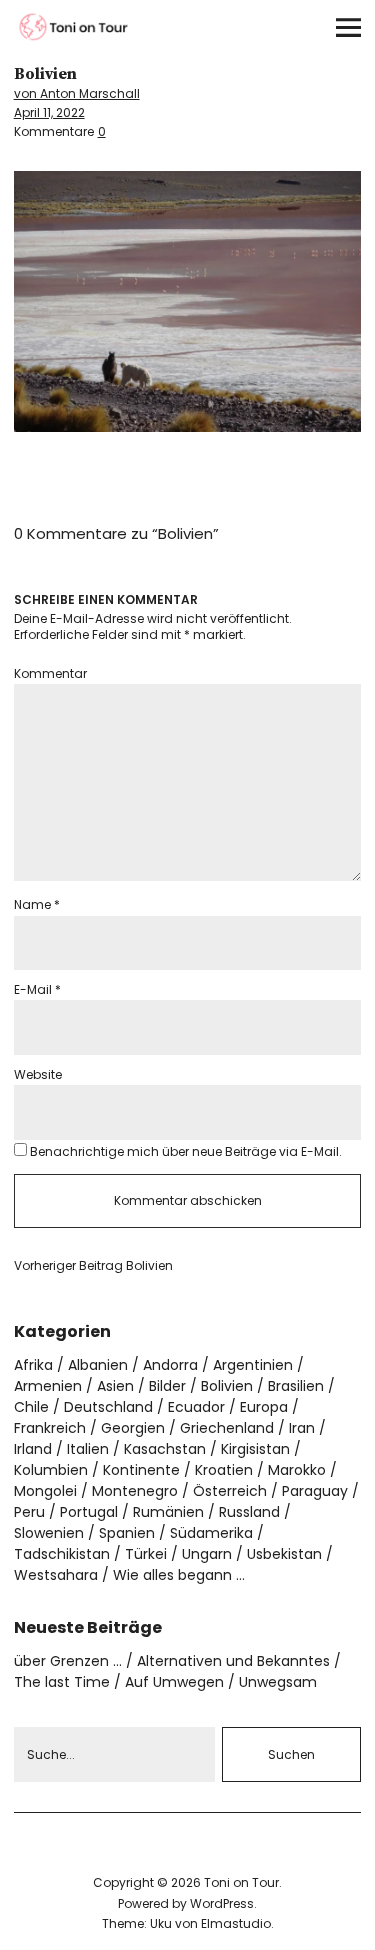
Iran (302, 1428)
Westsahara (56, 1575)
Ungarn (207, 1554)
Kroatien (224, 1470)
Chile (31, 1407)
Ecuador (196, 1407)
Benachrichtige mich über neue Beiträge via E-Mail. (186, 1151)
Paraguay (315, 1491)
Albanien (98, 1365)
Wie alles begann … (179, 1575)
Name (37, 904)
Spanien (127, 1533)
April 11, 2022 (49, 112)
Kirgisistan (255, 1449)
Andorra (170, 1365)
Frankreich (50, 1428)
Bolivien (93, 1266)
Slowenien (49, 1533)
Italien (88, 1449)
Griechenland (227, 1428)
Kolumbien (51, 1470)
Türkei (146, 1554)
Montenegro (135, 1491)
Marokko (297, 1470)
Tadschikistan (62, 1554)
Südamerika (211, 1533)
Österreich (230, 1491)
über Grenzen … (68, 1661)
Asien (115, 1386)
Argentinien (253, 1365)
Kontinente (141, 1470)
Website (38, 1074)
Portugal (89, 1512)
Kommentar (50, 673)
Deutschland (108, 1407)
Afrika (33, 1365)
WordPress (222, 1903)
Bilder (167, 1386)
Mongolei (45, 1491)
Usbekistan (284, 1554)
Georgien (133, 1428)
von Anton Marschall (77, 93)
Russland (249, 1512)
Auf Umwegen (174, 1682)
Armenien (48, 1386)
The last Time (62, 1682)
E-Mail (37, 989)
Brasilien (296, 1386)
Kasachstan (165, 1449)
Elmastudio (236, 1923)
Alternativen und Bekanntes (233, 1661)
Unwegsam (278, 1682)
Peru (29, 1512)
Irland (33, 1449)
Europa (264, 1407)
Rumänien (168, 1512)
